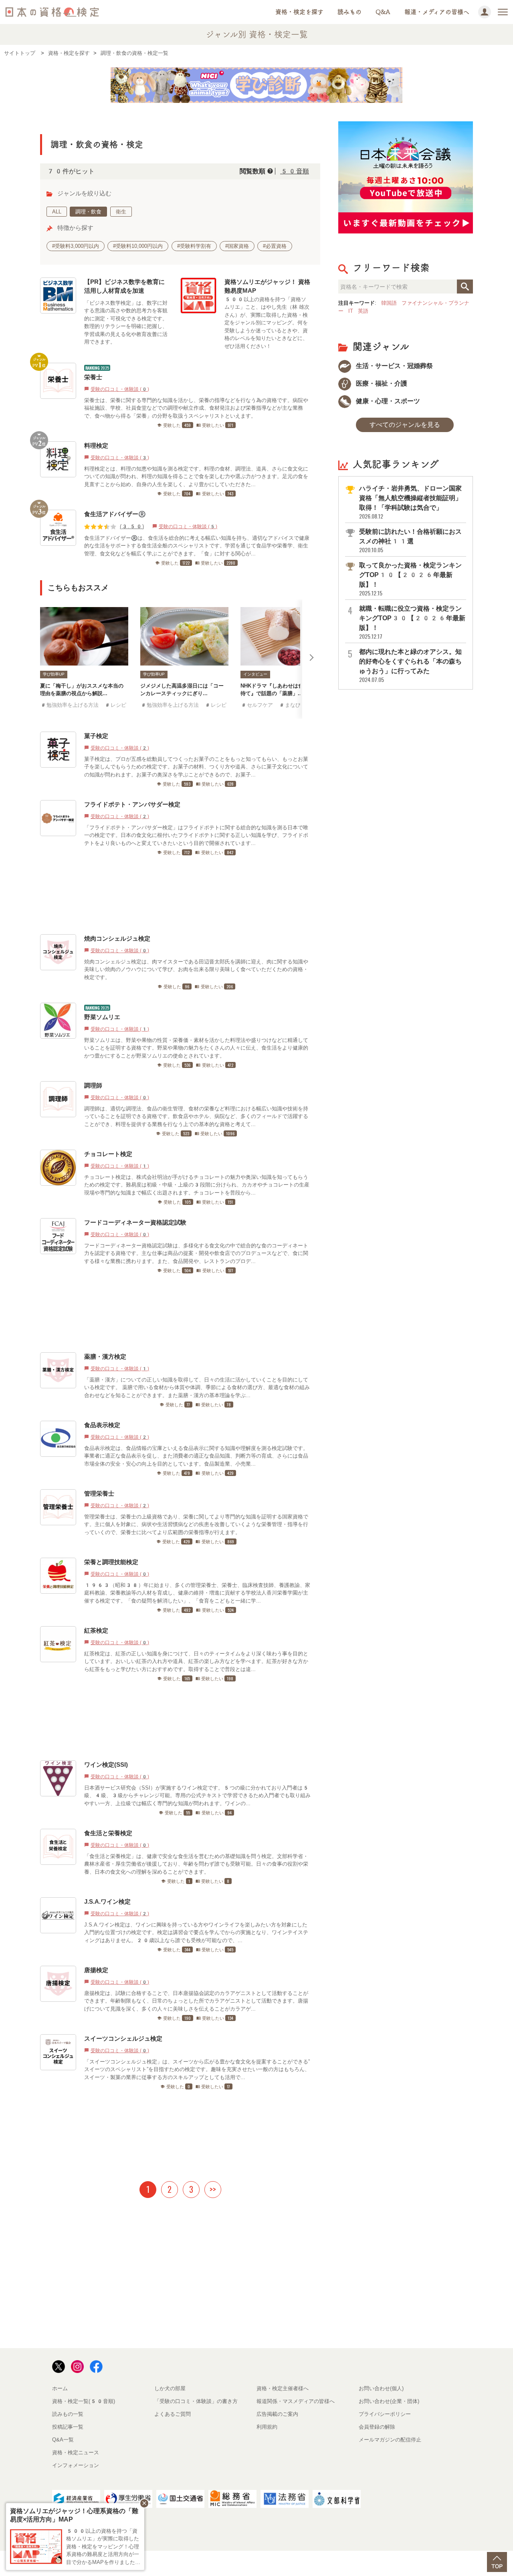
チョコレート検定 (108, 1154)
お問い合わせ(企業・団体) (389, 2401)
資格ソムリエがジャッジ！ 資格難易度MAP (267, 286)
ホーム (60, 2388)
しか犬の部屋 (170, 2388)
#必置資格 (275, 246)
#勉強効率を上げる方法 (69, 705)
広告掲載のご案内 (277, 2414)
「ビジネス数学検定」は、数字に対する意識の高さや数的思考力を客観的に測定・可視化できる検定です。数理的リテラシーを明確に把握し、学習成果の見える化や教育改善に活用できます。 (126, 323)
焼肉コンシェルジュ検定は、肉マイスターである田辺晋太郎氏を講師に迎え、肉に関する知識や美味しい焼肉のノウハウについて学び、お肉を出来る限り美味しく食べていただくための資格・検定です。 (196, 969)
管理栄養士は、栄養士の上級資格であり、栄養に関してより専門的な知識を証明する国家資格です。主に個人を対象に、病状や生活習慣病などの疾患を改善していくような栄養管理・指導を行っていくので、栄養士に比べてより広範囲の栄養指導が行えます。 (196, 1524)
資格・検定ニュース (76, 2452)
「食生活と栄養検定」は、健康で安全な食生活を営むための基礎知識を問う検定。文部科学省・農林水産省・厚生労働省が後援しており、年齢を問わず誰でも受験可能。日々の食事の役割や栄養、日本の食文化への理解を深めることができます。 (196, 1864)
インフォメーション (76, 2465)
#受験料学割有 (194, 246)
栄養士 (93, 377)
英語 (363, 311)
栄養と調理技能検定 (111, 1562)
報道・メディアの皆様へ (437, 12)
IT (351, 311)
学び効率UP (54, 674)
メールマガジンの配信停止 (390, 2440)
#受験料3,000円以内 (76, 246)
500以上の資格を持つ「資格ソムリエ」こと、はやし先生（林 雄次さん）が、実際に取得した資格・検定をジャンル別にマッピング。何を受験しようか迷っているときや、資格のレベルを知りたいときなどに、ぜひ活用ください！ (267, 323)
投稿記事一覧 (68, 2427)
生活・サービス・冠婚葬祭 (394, 366)
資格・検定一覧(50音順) (84, 2401)
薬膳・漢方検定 (105, 1356)
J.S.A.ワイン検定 (107, 1901)
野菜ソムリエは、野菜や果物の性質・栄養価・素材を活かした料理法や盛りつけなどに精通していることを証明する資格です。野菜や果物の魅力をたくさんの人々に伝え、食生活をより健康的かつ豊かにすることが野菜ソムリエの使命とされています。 (196, 1048)
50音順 (295, 171)
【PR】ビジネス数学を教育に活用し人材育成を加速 (124, 286)
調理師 (93, 1085)
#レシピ (115, 705)
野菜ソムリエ (102, 1017)
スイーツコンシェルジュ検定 (123, 2038)
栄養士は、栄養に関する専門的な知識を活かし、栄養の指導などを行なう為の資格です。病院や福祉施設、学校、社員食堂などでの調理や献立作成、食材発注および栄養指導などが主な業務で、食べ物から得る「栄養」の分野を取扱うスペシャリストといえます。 (196, 408)
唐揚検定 (96, 1970)
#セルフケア (257, 705)
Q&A (383, 12)
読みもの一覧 (68, 2414)
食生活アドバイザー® (115, 514)
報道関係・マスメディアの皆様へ (296, 2401)
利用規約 (267, 2427)
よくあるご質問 (173, 2414)
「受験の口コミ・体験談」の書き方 (196, 2401)
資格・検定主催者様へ (283, 2388)
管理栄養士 (99, 1493)
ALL (57, 212)
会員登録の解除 (377, 2427)
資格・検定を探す (299, 12)
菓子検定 (96, 736)
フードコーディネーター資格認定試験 (135, 1222)
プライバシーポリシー (385, 2414)
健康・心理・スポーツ (387, 401)
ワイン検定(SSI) (109, 1765)
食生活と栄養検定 (108, 1833)
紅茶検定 (96, 1630)
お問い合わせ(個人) (381, 2388)
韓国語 (389, 303)
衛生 (121, 212)
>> (213, 2189)
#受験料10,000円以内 (138, 246)
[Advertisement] (177, 895)
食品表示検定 (102, 1425)
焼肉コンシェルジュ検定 (117, 938)
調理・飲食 (88, 212)
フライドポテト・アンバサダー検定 (132, 804)
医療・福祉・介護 (381, 383)
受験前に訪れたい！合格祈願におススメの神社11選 (410, 541)
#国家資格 (237, 246)
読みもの (349, 12)
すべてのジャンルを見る (405, 425)
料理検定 (96, 445)
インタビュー (255, 674)
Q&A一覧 (63, 2440)
